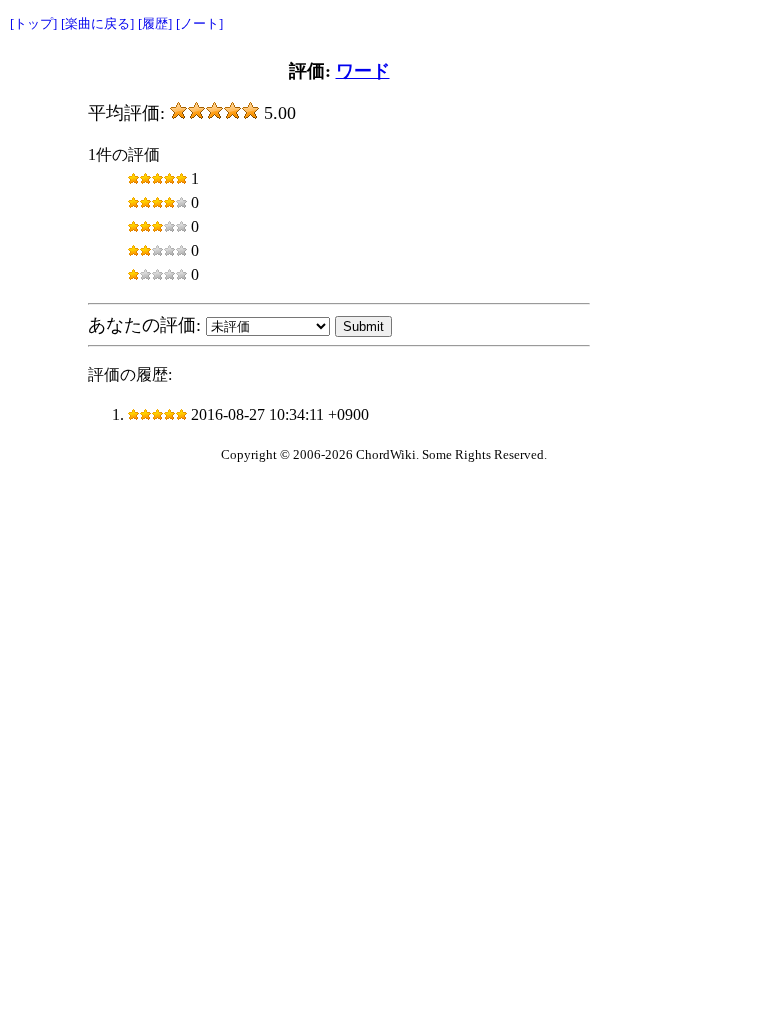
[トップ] (33, 23)
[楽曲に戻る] (97, 23)
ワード (363, 71)
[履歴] (155, 23)
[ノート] (199, 23)
